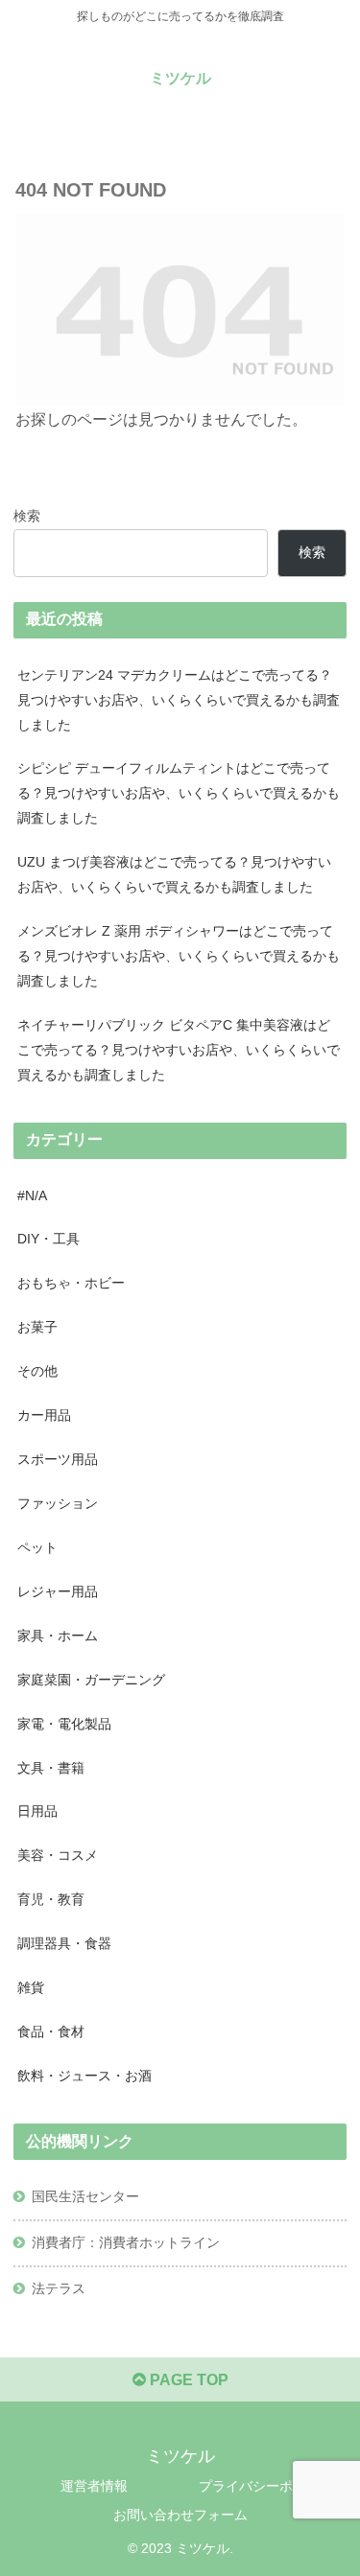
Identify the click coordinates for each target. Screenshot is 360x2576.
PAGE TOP (187, 2380)
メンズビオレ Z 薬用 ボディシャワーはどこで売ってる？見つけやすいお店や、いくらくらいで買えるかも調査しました (179, 956)
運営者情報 (94, 2486)
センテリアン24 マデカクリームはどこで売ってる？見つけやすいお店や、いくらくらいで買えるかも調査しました (179, 700)
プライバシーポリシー (266, 2486)
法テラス (59, 2288)
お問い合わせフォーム (180, 2515)
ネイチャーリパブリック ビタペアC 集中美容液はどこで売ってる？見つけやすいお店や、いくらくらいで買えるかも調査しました (179, 1050)
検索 (27, 516)
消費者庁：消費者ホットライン (126, 2242)
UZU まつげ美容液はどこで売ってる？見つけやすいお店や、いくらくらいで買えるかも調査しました (174, 874)
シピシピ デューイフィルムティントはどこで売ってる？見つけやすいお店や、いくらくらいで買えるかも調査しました (179, 793)
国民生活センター (85, 2196)
